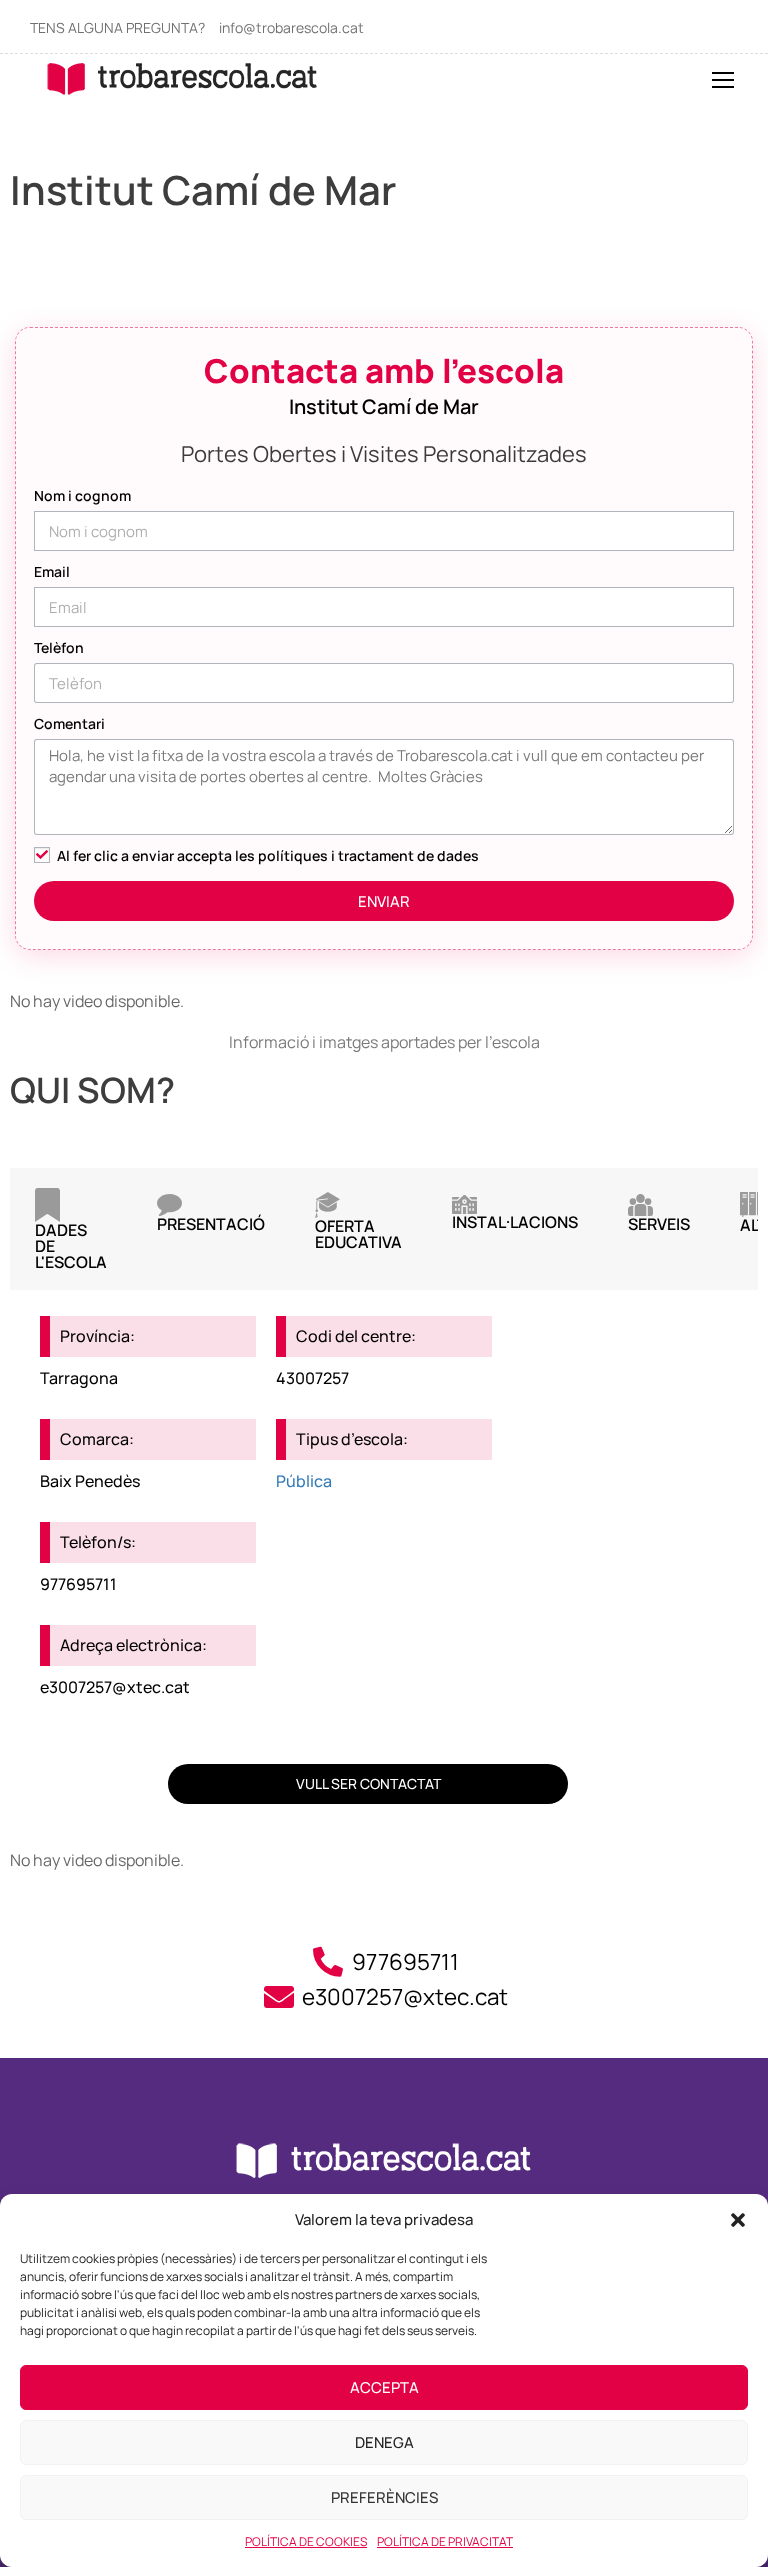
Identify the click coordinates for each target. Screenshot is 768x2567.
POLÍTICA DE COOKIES (306, 2541)
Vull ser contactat (368, 1783)
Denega (384, 2442)
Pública (304, 1481)
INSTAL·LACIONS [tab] (515, 1222)
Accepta (384, 2387)
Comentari (69, 723)
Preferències (384, 2497)
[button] (738, 2220)
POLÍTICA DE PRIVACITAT (445, 2541)
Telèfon (59, 647)
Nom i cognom (82, 495)
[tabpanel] (384, 1492)
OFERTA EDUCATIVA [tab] (358, 1234)
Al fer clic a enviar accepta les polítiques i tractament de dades (268, 855)
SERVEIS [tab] (659, 1224)
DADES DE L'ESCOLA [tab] (71, 1246)
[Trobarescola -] (182, 78)
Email (52, 571)
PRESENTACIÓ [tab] (211, 1224)
